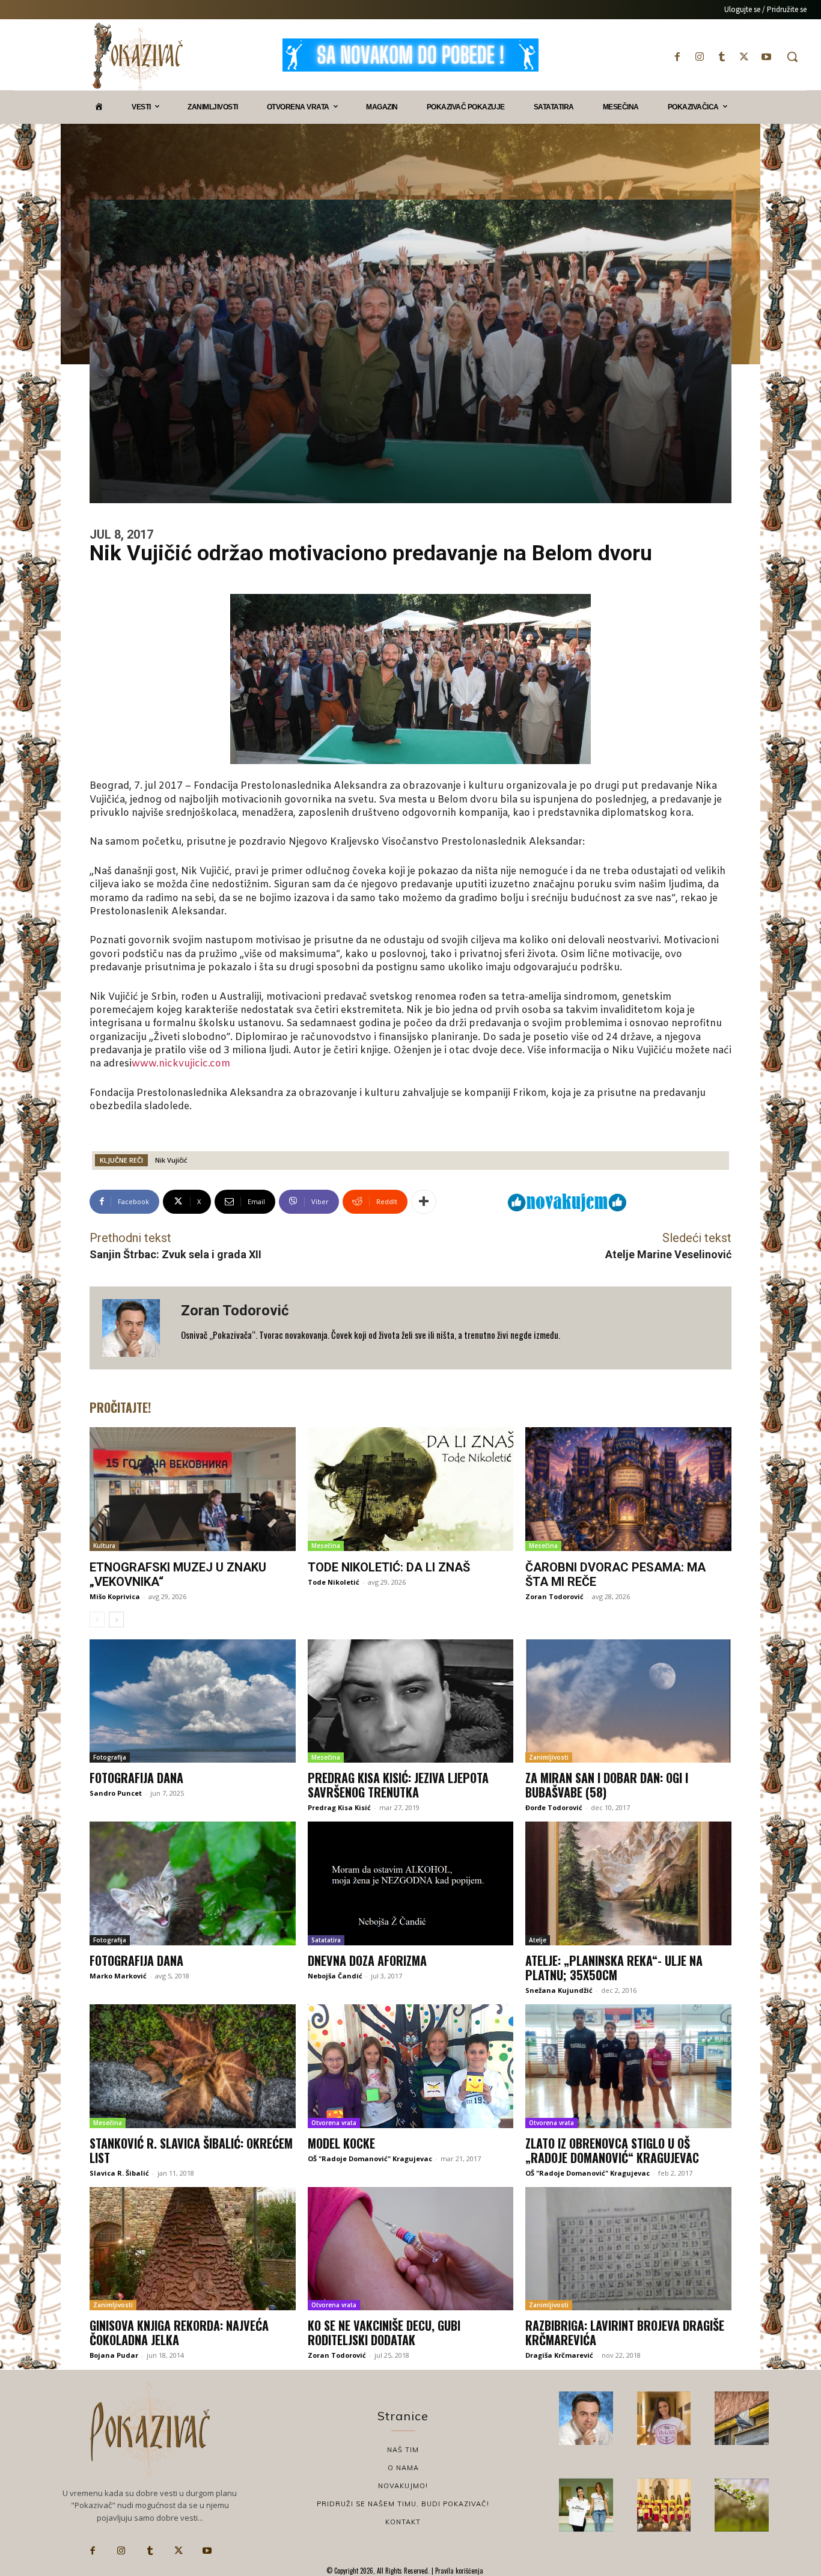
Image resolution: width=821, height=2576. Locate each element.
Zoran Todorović (235, 1311)
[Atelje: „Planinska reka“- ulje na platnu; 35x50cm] (628, 1883)
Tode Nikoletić (334, 1582)
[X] (744, 57)
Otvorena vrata (334, 2123)
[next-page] (116, 1620)
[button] (792, 57)
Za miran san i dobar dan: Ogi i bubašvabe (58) (607, 1785)
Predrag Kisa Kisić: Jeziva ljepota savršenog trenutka (398, 1785)
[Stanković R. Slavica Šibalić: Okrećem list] (193, 2066)
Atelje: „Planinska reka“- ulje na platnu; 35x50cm (614, 1968)
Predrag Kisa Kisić (339, 1807)
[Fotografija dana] (193, 1701)
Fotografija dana (136, 1778)
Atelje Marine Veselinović (668, 1254)
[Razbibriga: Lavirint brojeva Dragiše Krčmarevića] (628, 2249)
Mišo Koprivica (115, 1596)
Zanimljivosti (549, 1757)
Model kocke (341, 2143)
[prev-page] (97, 1620)
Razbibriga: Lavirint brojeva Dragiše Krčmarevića (625, 2333)
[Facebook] (677, 57)
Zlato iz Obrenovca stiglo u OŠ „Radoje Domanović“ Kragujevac (612, 2150)
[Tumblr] (722, 57)
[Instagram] (699, 57)
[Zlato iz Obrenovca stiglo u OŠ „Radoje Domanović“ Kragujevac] (628, 2066)
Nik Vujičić (171, 1160)
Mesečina (326, 1546)
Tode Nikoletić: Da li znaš (389, 1567)
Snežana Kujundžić (559, 1990)
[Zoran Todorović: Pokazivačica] (742, 2418)
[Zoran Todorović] (135, 1328)
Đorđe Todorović (554, 1807)
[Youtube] (767, 57)
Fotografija (110, 1757)
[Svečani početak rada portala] (664, 2505)
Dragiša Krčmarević (559, 2355)
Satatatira (326, 1940)
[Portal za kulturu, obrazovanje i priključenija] (138, 56)
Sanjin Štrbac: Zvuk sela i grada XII (175, 1254)
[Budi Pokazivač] (586, 2505)
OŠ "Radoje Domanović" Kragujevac (370, 2158)
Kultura (104, 1546)
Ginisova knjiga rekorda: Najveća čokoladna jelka (179, 2333)
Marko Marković (118, 1976)
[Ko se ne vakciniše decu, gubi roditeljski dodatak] (411, 2249)
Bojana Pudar (114, 2355)
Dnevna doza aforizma (367, 1960)
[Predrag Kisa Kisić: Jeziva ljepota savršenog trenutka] (411, 1701)
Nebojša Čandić (335, 1976)
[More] (424, 1202)
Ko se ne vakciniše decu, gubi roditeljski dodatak (384, 2333)
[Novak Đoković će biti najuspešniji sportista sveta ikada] (586, 2418)
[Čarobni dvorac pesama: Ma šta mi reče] (628, 1489)
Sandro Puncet (116, 1793)
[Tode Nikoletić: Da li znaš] (411, 1489)
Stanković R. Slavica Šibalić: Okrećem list (191, 2150)
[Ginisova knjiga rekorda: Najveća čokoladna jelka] (193, 2249)
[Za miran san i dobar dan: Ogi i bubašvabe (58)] (628, 1701)
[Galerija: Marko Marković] (742, 2505)
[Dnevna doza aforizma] (411, 1883)
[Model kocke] (411, 2066)
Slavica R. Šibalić (119, 2173)
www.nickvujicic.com (181, 1064)
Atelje (538, 1940)
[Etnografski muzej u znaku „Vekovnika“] (193, 1489)
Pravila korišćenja (458, 2571)
